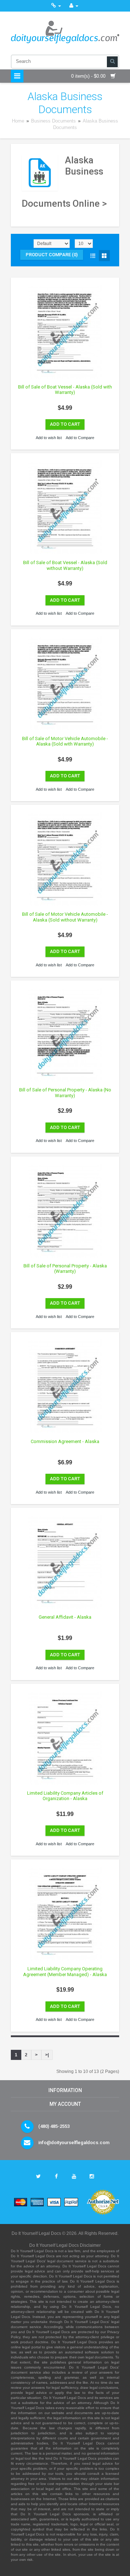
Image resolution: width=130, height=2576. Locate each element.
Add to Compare (80, 438)
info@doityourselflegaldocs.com (74, 2143)
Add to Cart (65, 424)
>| (47, 2055)
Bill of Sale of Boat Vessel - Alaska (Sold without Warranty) (65, 565)
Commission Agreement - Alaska (65, 1441)
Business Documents (53, 121)
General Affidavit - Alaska (65, 1617)
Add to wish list (49, 438)
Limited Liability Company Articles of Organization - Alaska (65, 1796)
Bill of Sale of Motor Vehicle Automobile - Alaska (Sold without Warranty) (65, 917)
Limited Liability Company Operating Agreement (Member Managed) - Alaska (65, 1972)
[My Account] (74, 6)
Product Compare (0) (52, 255)
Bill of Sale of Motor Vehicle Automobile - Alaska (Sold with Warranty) (65, 741)
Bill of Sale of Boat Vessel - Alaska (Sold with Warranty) (65, 390)
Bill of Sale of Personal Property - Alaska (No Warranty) (65, 1093)
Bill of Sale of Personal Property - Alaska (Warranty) (65, 1269)
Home (18, 121)
